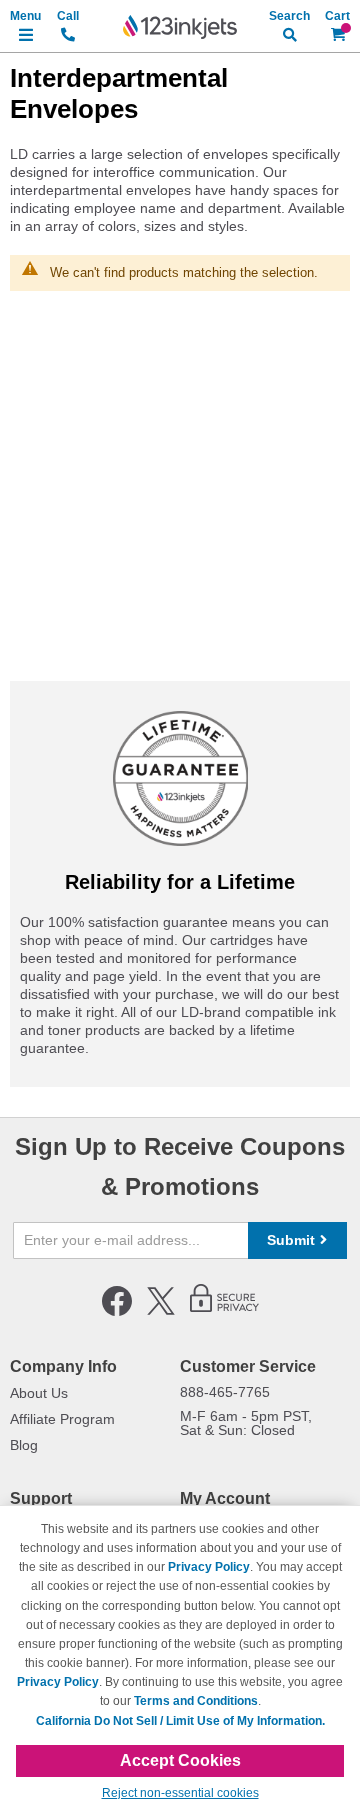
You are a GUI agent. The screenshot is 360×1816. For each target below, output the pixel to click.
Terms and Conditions (196, 1701)
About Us (39, 1393)
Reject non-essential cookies (180, 1793)
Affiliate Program (62, 1419)
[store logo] (180, 27)
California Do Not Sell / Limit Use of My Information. (180, 1721)
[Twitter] (161, 1312)
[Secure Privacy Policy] (224, 1312)
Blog (24, 1445)
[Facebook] (117, 1312)
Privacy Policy (209, 1567)
